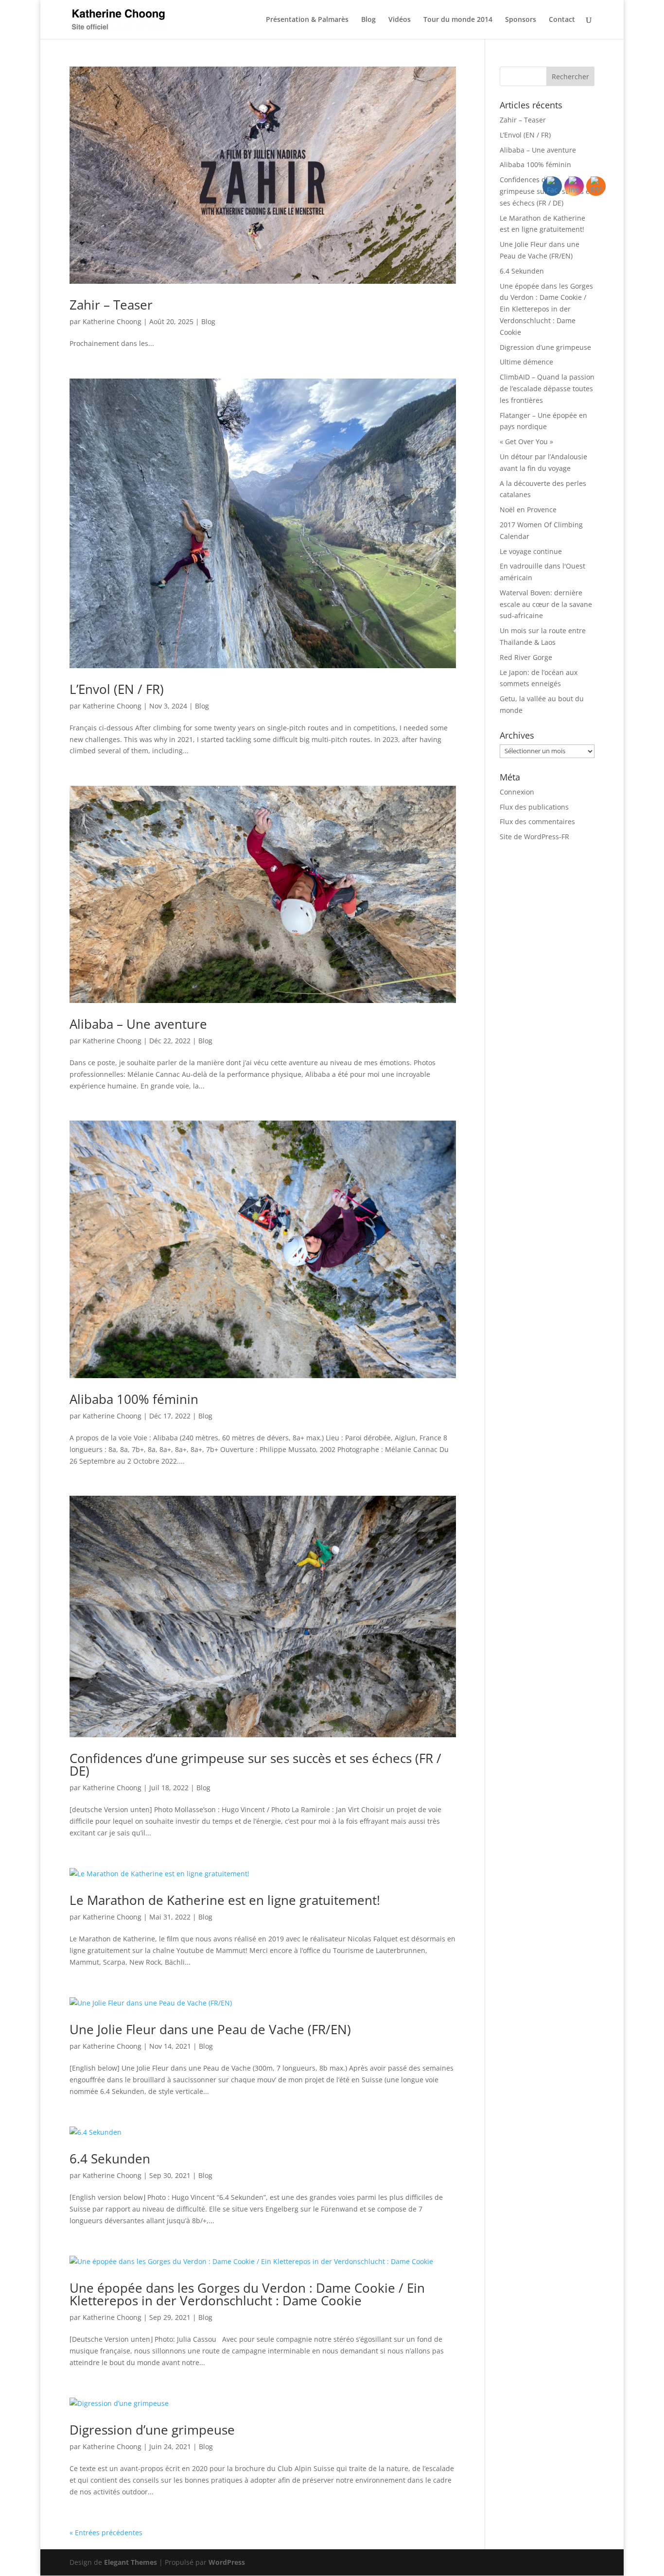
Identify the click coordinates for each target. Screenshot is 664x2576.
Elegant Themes (131, 2562)
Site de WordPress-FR (534, 837)
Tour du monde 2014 (458, 20)
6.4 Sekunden (110, 2159)
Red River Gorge (526, 657)
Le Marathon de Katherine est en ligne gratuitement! (225, 1900)
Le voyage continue (531, 551)
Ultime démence (526, 362)
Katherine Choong (112, 321)
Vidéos (400, 20)
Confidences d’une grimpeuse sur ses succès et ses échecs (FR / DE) (255, 1764)
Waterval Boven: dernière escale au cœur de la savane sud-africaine (546, 604)
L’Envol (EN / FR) (117, 689)
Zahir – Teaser (111, 305)
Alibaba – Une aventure (138, 1024)
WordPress (227, 2562)
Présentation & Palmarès (307, 20)
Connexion (517, 792)
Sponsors (521, 20)
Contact (562, 20)
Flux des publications (534, 807)
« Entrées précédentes (106, 2533)
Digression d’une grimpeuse (152, 2430)
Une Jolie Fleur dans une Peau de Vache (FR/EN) (210, 2029)
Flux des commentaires (537, 821)
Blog (368, 20)
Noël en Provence (528, 510)
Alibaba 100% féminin (134, 1399)
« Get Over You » (526, 441)
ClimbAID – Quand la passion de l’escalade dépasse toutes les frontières (547, 389)
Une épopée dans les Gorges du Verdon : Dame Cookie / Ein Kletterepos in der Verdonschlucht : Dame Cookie (247, 2294)
